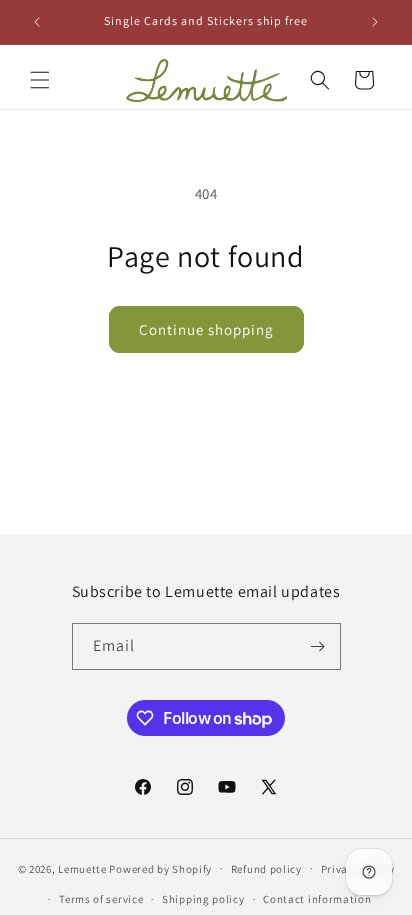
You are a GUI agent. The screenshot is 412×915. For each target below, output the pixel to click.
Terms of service (101, 899)
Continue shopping (206, 329)
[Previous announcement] (37, 22)
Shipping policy (203, 899)
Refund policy (266, 869)
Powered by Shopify (160, 868)
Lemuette (82, 868)
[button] (40, 80)
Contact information (317, 899)
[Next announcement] (375, 22)
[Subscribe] (318, 646)
